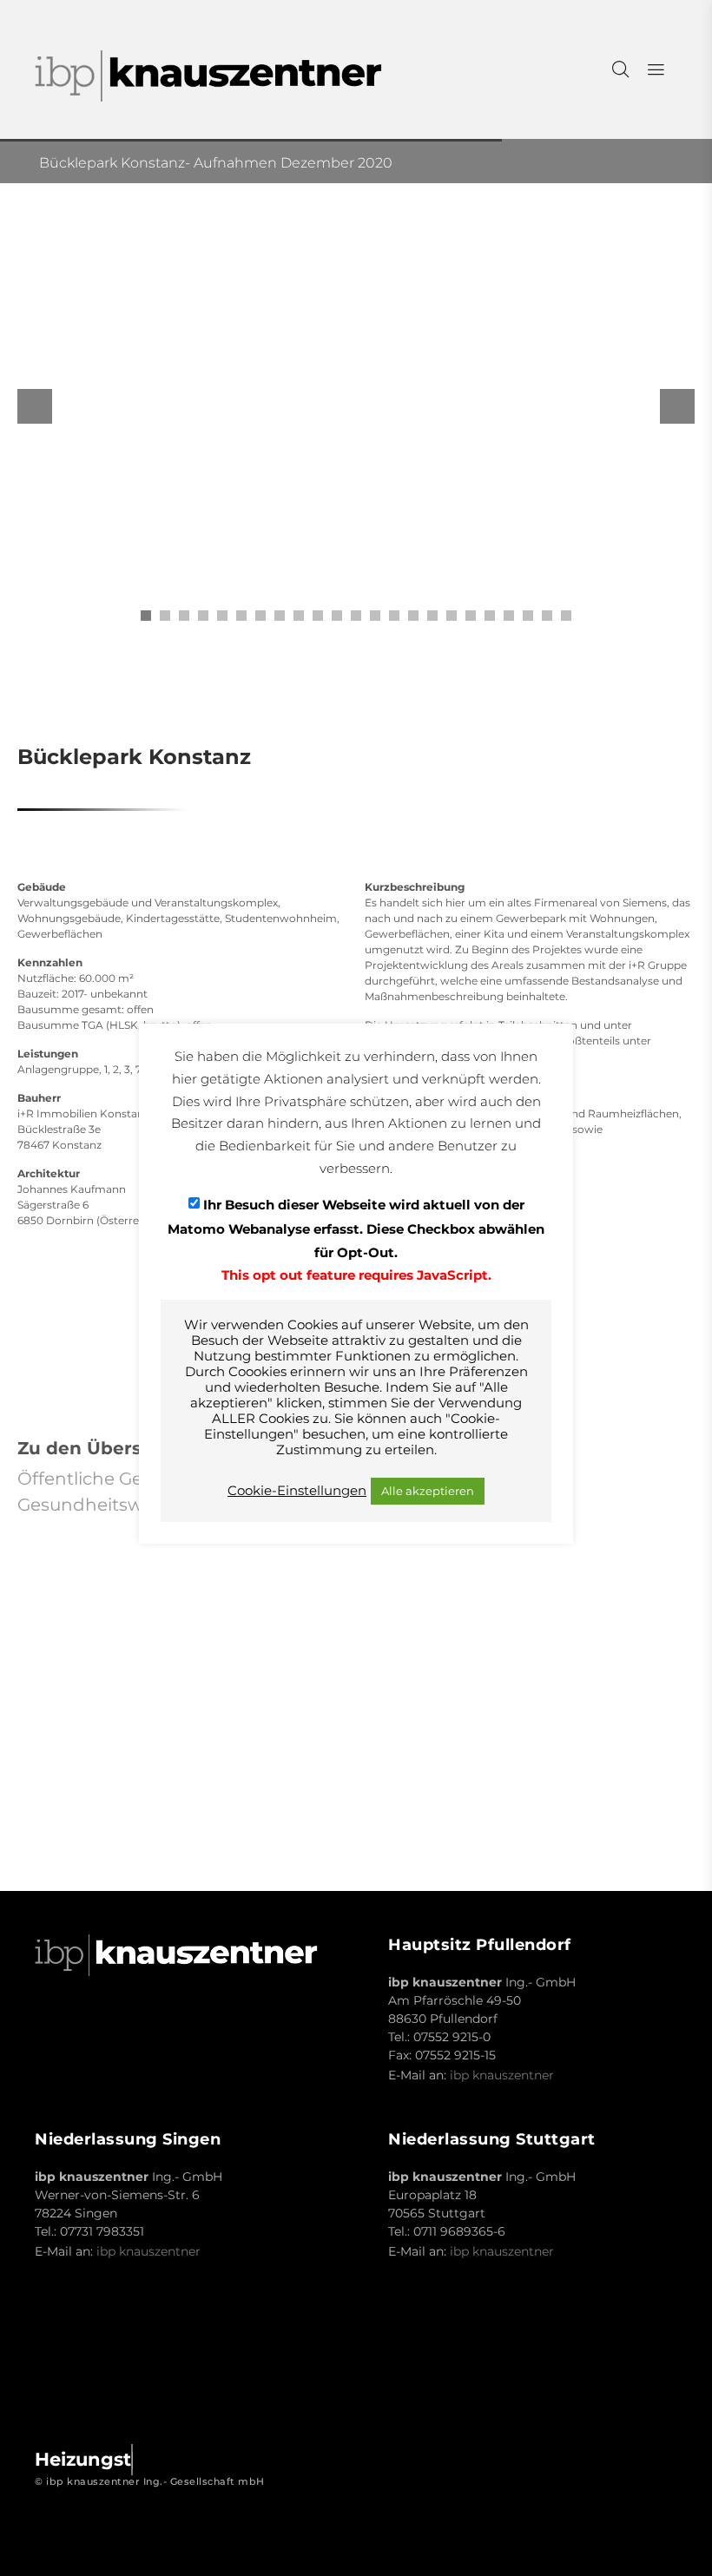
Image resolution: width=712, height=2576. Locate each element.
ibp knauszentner (502, 2075)
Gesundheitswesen (101, 1505)
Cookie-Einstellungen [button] (297, 1491)
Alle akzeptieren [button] (428, 1491)
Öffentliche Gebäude (108, 1479)
